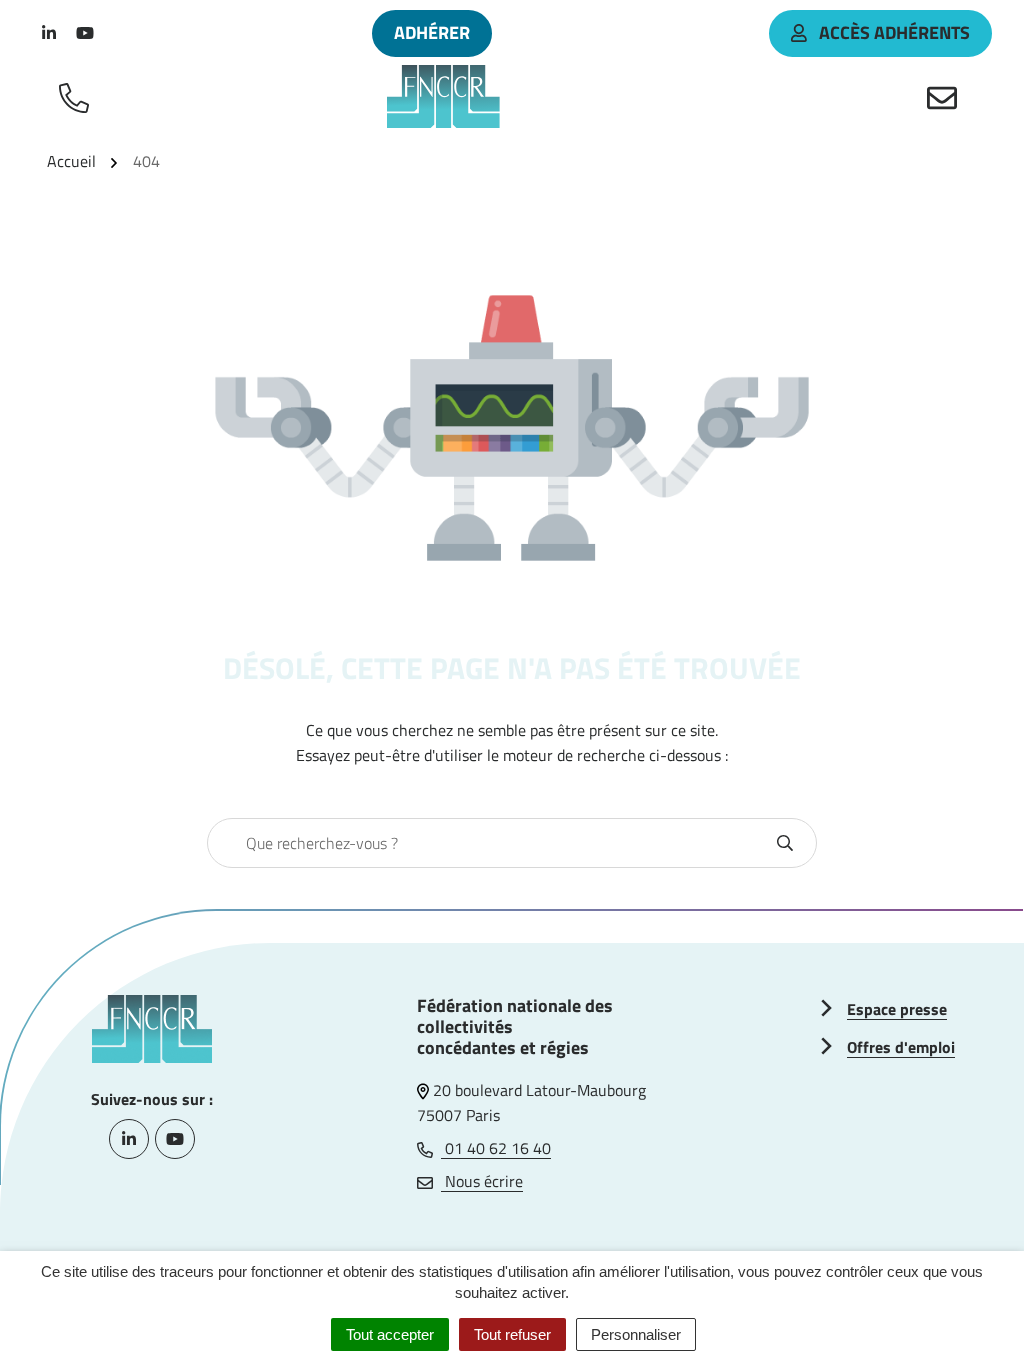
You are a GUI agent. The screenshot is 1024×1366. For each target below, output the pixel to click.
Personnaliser (636, 1334)
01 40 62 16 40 (496, 1148)
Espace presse (897, 1009)
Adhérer (432, 32)
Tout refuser (512, 1334)
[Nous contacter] (946, 97)
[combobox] (490, 843)
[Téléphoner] (78, 97)
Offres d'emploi (901, 1047)
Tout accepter (390, 1334)
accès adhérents (894, 32)
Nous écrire (482, 1181)
